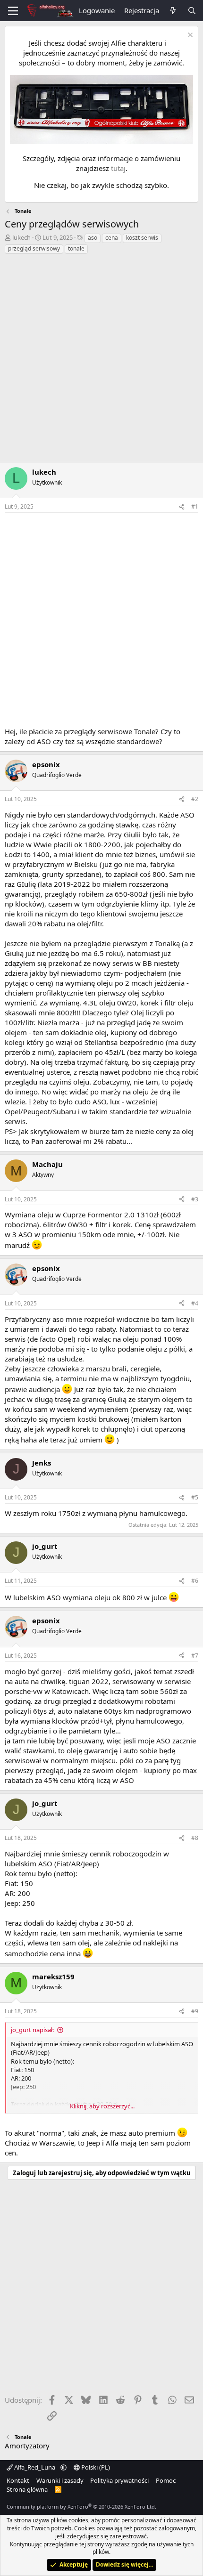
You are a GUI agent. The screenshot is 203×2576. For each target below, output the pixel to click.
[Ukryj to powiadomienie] (189, 36)
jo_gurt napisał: (32, 2030)
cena (112, 238)
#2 (195, 799)
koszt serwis (142, 238)
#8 (195, 1838)
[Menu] (13, 11)
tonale (76, 248)
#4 (195, 1303)
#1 (195, 506)
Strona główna (27, 2489)
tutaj (118, 168)
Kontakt (18, 2480)
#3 (195, 1199)
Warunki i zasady (60, 2480)
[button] (63, 2467)
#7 (195, 1656)
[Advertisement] (101, 361)
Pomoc (166, 2480)
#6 (195, 1581)
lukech (21, 237)
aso (93, 238)
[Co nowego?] (173, 11)
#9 (195, 2011)
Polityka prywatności (119, 2480)
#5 (195, 1497)
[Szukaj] (192, 11)
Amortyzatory (27, 2446)
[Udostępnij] (182, 507)
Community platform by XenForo (81, 2507)
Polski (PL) (95, 2467)
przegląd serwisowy (34, 248)
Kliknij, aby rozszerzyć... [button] (102, 2106)
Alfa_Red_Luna (35, 2467)
